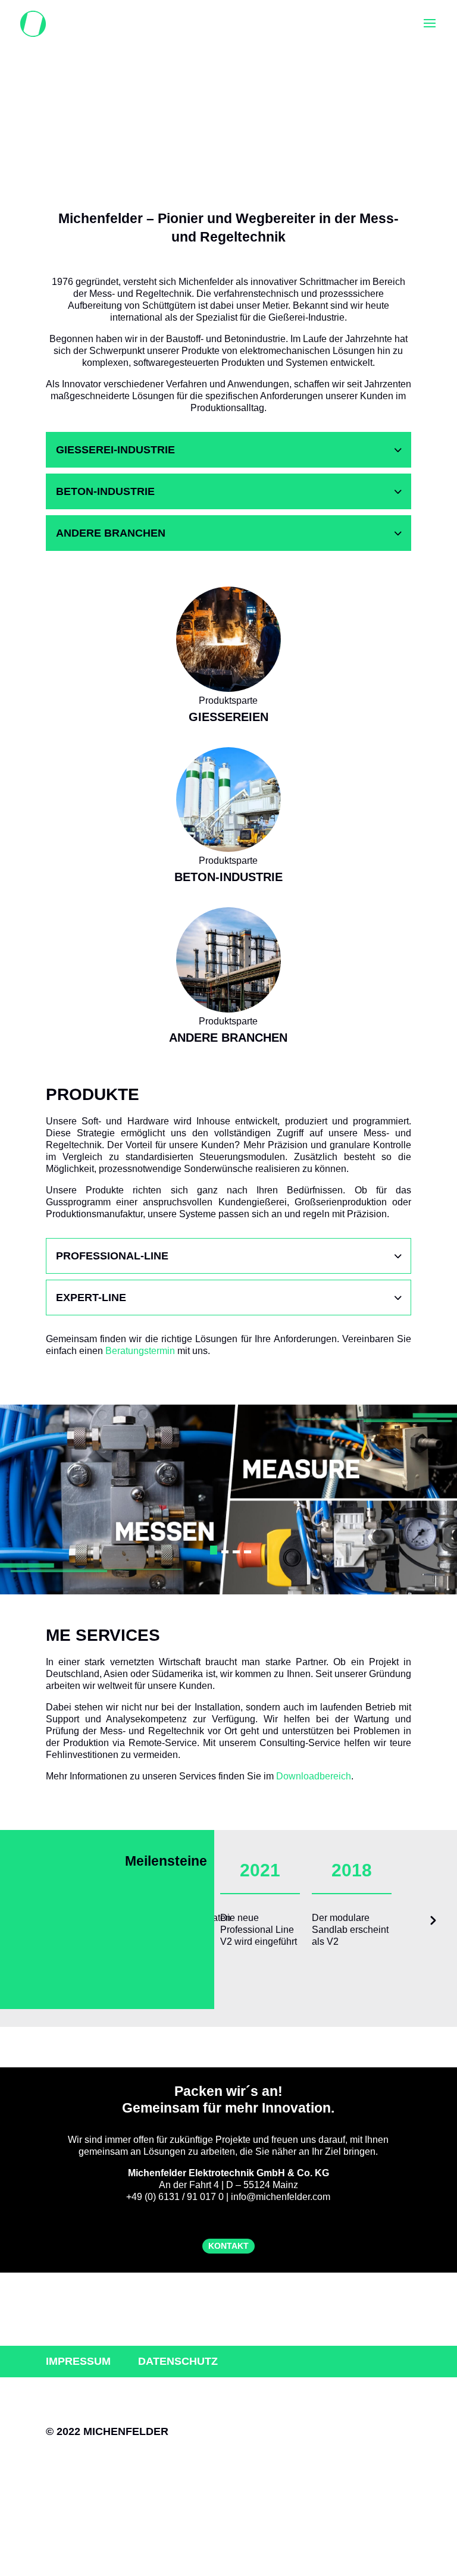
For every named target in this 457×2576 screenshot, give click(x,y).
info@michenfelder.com (281, 2197)
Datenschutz (178, 2361)
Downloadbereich (314, 1776)
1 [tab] (214, 1552)
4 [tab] (248, 1552)
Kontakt (228, 2246)
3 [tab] (236, 1552)
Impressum (78, 2361)
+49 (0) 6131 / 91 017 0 (175, 2197)
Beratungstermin (140, 1351)
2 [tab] (225, 1550)
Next (432, 1924)
